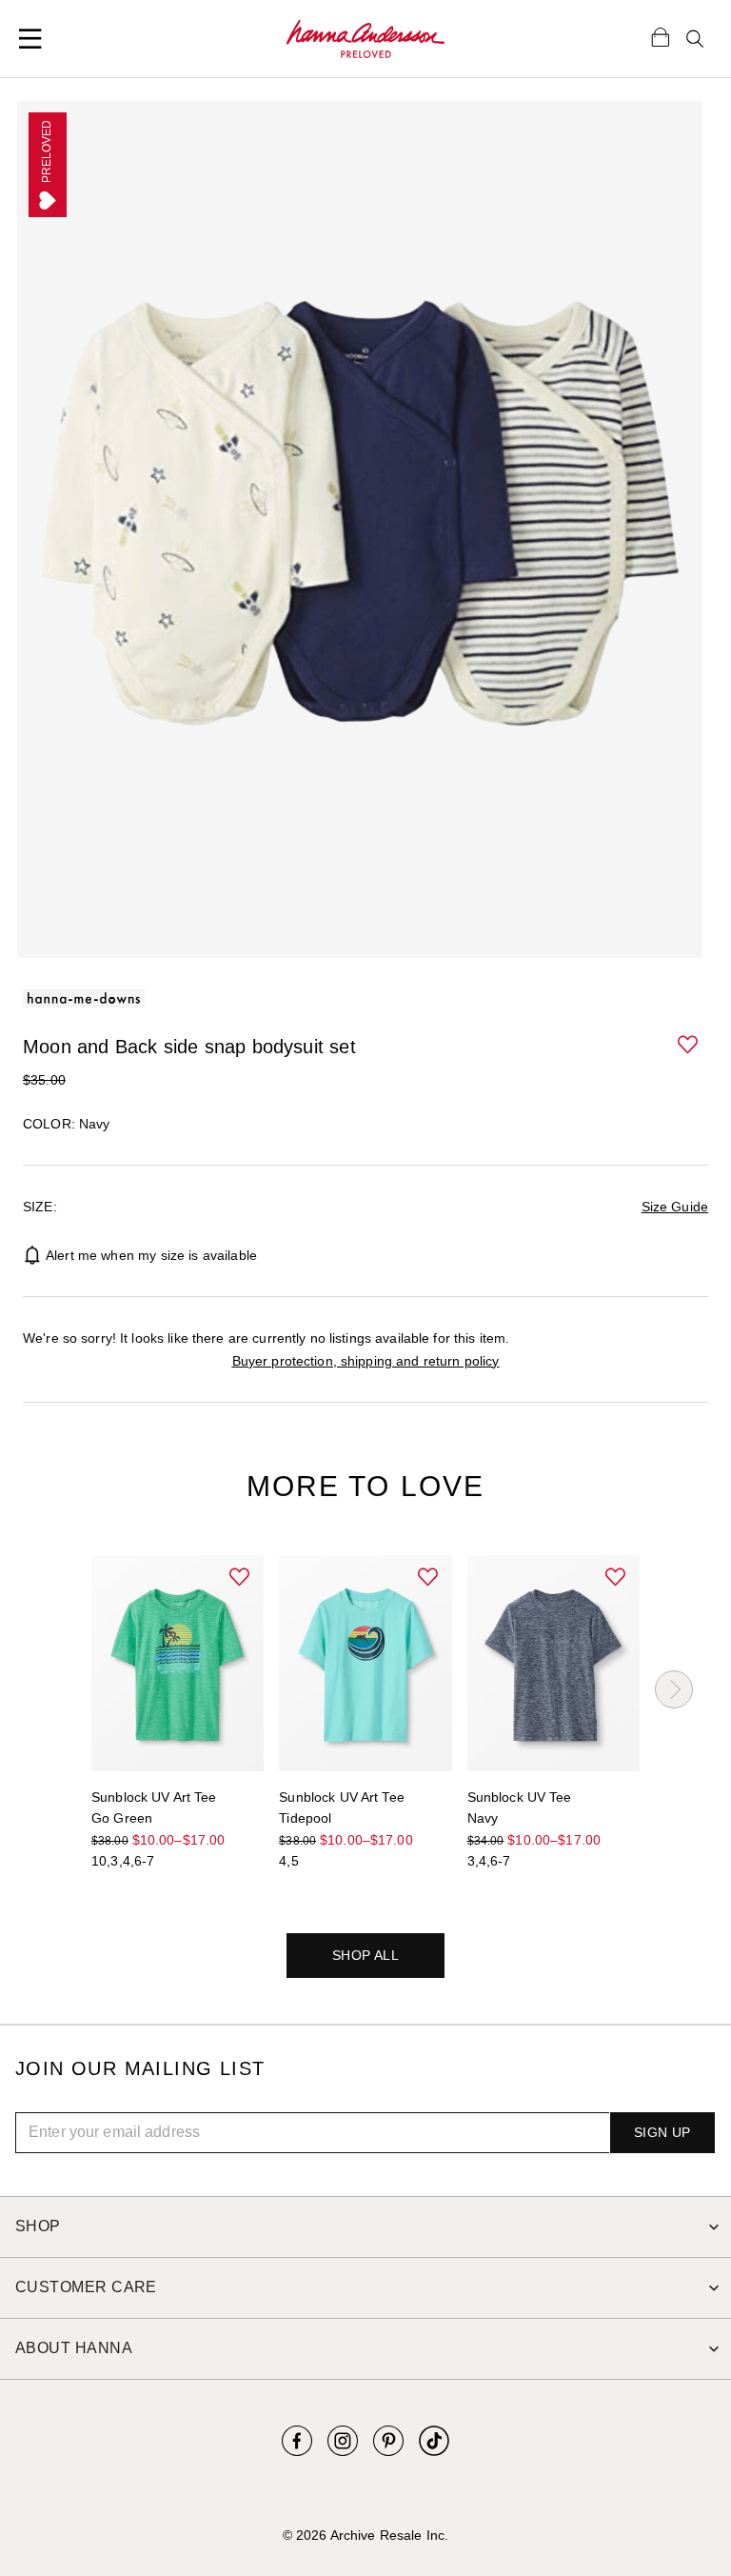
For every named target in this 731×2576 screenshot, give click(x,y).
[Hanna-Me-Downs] (366, 39)
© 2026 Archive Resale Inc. (365, 2535)
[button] (689, 1046)
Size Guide (675, 1207)
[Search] (695, 39)
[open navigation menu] (30, 39)
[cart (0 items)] (661, 36)
